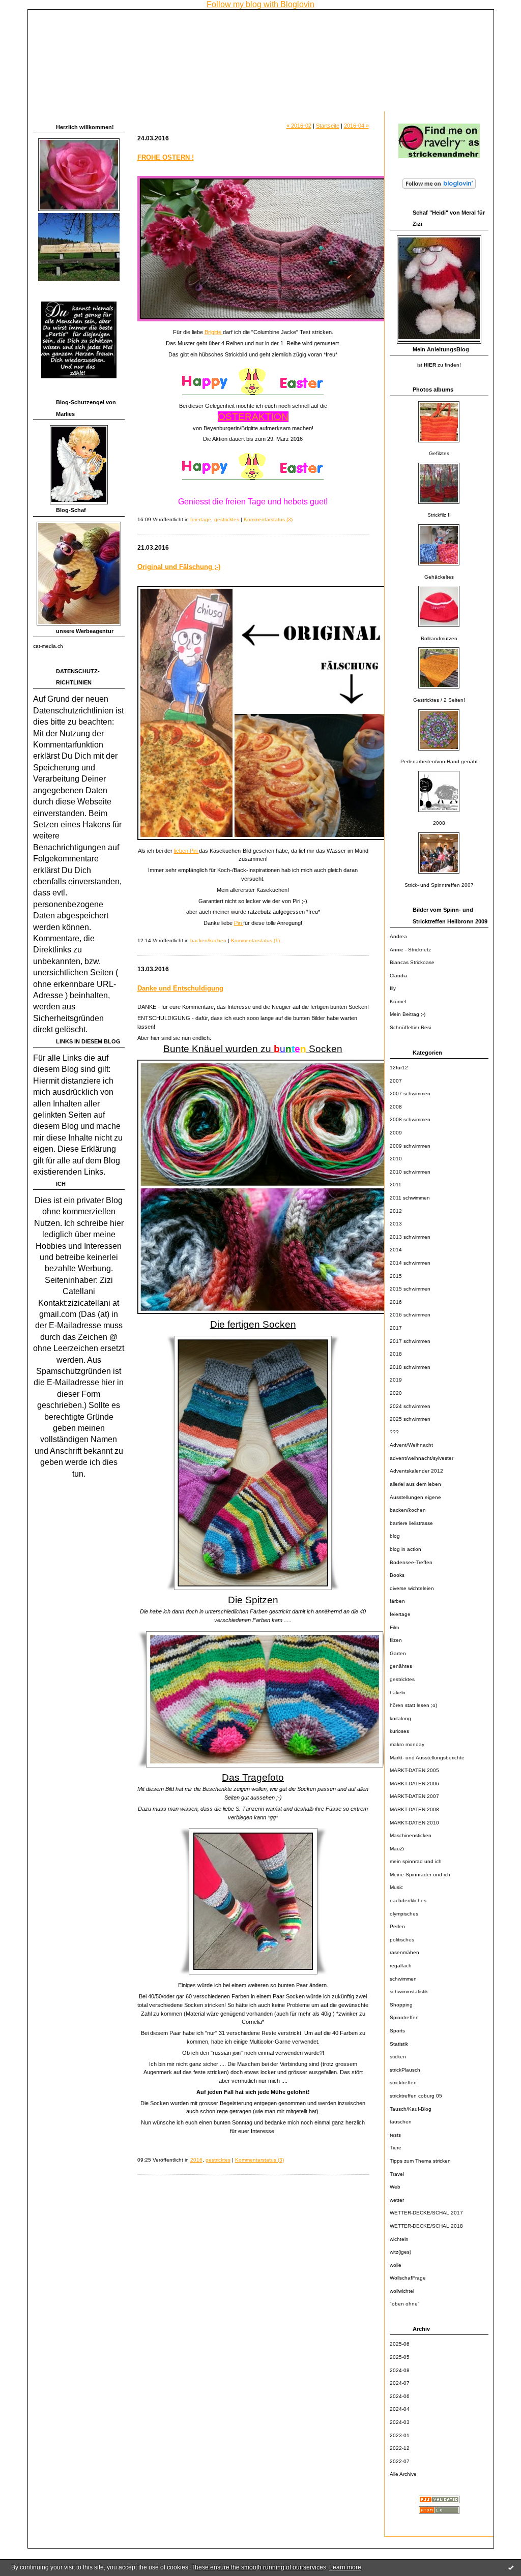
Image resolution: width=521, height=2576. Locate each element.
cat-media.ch (48, 646)
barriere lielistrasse (411, 1523)
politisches (402, 1940)
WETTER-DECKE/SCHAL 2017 (426, 2213)
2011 (396, 1185)
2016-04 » (356, 126)
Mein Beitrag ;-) (408, 1014)
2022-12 (400, 2448)
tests (395, 2135)
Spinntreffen (404, 2017)
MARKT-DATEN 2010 (414, 1823)
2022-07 (400, 2461)
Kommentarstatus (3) (268, 519)
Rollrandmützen (439, 638)
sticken (398, 2057)
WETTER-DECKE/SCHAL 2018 (426, 2226)
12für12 (399, 1068)
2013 (396, 1224)
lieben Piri (186, 851)
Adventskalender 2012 (416, 1471)
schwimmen (403, 1979)
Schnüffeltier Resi (410, 1027)
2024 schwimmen (410, 1406)
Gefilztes (439, 453)
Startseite (328, 126)
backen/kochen (408, 1510)
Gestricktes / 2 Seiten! (439, 700)
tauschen (401, 2122)
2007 (396, 1081)
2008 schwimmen (410, 1119)
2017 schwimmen (410, 1341)
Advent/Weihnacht (411, 1445)
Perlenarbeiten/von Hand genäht (439, 761)
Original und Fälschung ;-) (179, 567)
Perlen (397, 1926)
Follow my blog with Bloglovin (260, 4)
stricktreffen (403, 2083)
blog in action (406, 1549)
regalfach (401, 1966)
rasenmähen (404, 1952)
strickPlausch (405, 2070)
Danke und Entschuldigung (180, 988)
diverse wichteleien (412, 1588)
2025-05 (400, 2357)
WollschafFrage (408, 2278)
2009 (396, 1133)
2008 (439, 823)
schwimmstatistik (409, 1991)
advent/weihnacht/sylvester (422, 1458)
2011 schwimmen (410, 1198)
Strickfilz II (439, 515)
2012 (396, 1211)
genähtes (401, 1666)
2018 (396, 1354)
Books (397, 1575)
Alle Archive (403, 2474)
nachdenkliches (408, 1900)
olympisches (404, 1914)
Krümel (398, 1001)
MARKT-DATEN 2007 (414, 1796)
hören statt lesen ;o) (413, 1705)
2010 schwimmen (410, 1172)
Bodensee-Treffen (411, 1562)
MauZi (397, 1849)
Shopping (401, 2005)
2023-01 (400, 2435)
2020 (396, 1393)
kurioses (399, 1731)
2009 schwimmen (410, 1146)
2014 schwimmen (410, 1263)
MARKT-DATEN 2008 (414, 1809)
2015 (396, 1276)
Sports (397, 2031)
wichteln (399, 2239)
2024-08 (400, 2370)
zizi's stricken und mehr (98, 23)
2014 (396, 1250)
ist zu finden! (439, 365)
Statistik (399, 2044)
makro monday (407, 1744)
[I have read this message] (511, 2567)
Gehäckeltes (439, 577)
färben (397, 1601)
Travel (397, 2174)
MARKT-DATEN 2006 (414, 1784)
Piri (239, 923)
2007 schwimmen (410, 1094)
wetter (397, 2200)
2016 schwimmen (410, 1315)
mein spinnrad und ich (416, 1861)
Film (394, 1627)
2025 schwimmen (410, 1419)
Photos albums (433, 390)
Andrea (398, 936)
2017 (396, 1328)
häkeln (398, 1693)
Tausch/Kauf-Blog (411, 2109)
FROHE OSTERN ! (166, 157)
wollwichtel (402, 2291)
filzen (396, 1640)
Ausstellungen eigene (415, 1497)
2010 (396, 1159)
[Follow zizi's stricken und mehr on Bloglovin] (439, 189)
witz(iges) (400, 2252)
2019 (396, 1380)
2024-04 (400, 2409)
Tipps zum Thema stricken (420, 2161)
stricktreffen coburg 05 (416, 2096)
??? (394, 1432)
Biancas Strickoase (412, 962)
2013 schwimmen (410, 1237)
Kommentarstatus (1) (255, 940)
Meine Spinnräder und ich (420, 1875)
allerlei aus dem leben (415, 1484)
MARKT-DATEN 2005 (414, 1770)
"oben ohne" (405, 2304)
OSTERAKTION (253, 417)
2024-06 (400, 2396)
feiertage (400, 1614)
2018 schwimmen (410, 1367)
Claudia (399, 976)
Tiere (396, 2148)
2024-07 (400, 2383)
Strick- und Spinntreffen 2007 (439, 885)
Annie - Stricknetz (410, 950)
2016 (396, 1302)
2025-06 (400, 2344)
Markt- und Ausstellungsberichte (427, 1758)
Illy (393, 988)
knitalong (400, 1718)
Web (395, 2187)
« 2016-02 (299, 126)
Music (396, 1887)
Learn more (345, 2567)
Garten (398, 1653)
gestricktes (402, 1679)
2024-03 (400, 2422)
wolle (396, 2265)
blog (395, 1536)
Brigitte (214, 332)
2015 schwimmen (410, 1289)
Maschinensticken (411, 1835)
